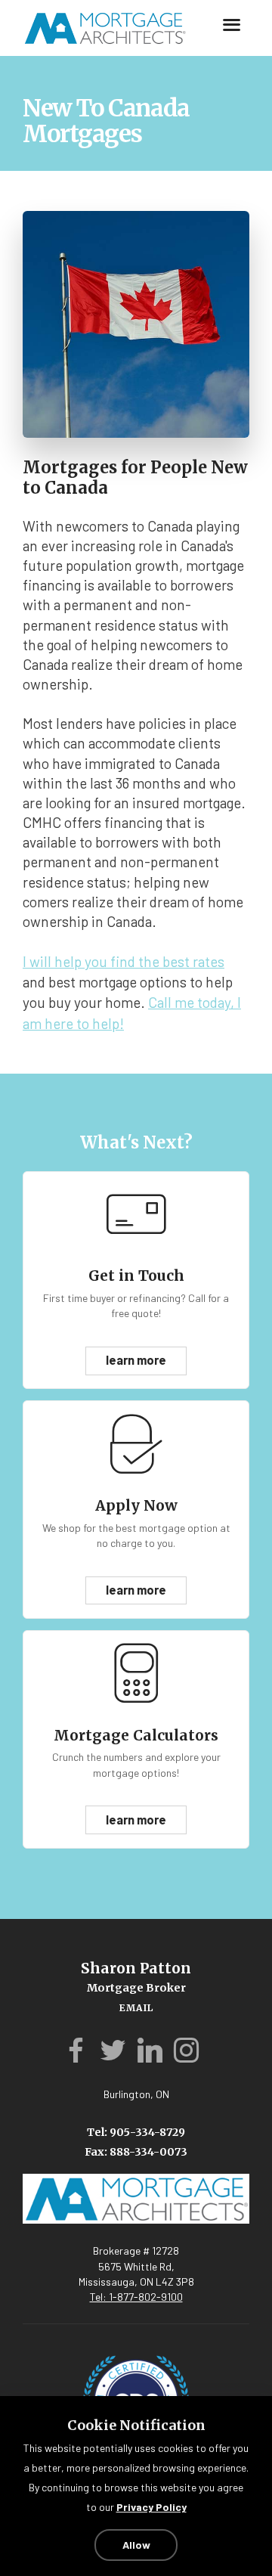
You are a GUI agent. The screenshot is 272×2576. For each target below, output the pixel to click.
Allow (136, 2545)
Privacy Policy (151, 2508)
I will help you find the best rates (124, 961)
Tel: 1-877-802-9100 (136, 2281)
